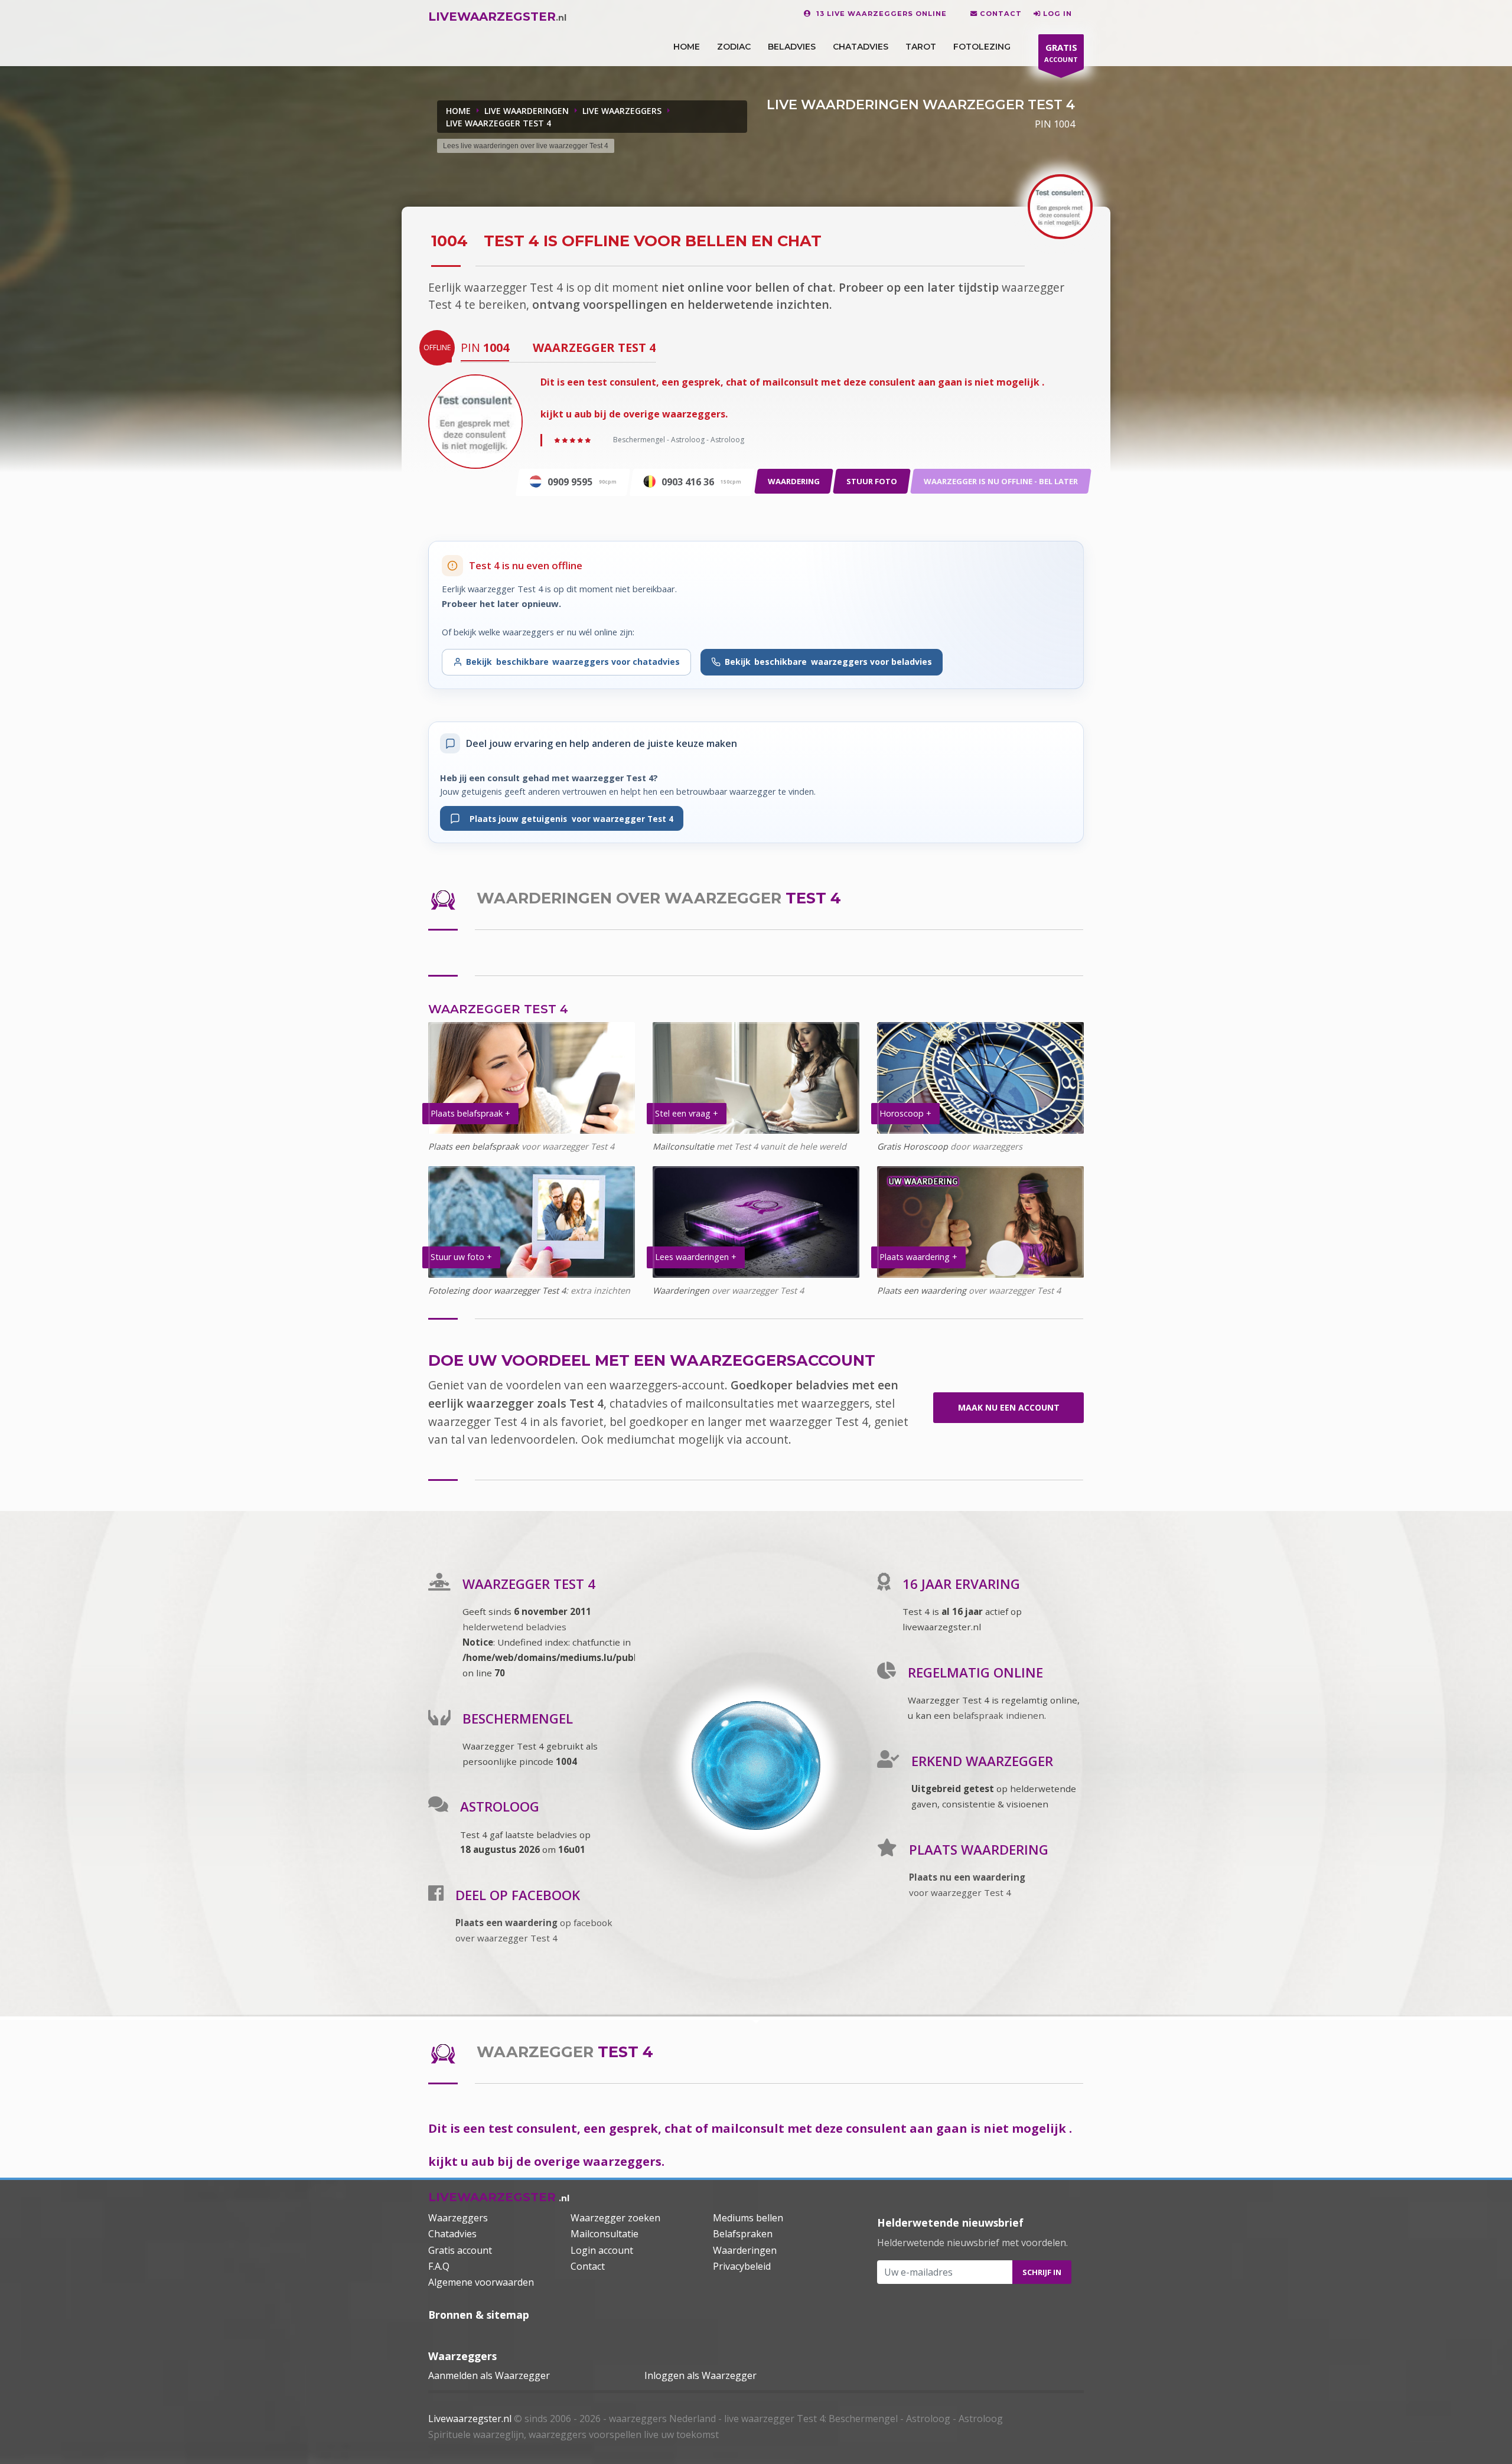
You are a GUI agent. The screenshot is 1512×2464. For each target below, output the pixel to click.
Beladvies (792, 47)
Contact (588, 2266)
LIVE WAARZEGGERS (622, 111)
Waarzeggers (458, 2218)
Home (458, 111)
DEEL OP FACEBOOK (518, 1895)
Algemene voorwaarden (481, 2282)
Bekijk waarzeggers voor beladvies (828, 662)
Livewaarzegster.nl (470, 2419)
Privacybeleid (742, 2266)
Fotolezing (982, 47)
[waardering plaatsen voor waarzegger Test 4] (887, 1851)
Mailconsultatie (683, 1146)
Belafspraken (743, 2234)
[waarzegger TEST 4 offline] (475, 420)
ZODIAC (734, 47)
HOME (687, 47)
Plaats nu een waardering (967, 1877)
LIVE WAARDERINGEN (527, 111)
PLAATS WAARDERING (979, 1850)
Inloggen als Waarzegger (700, 2375)
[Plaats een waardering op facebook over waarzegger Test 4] (436, 1896)
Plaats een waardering (922, 1290)
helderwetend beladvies (514, 1627)
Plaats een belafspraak (474, 1146)
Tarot (921, 47)
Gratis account (460, 2250)
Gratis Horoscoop (913, 1146)
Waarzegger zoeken (615, 2218)
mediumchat (641, 1439)
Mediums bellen (748, 2218)
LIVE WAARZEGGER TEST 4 (498, 123)
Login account (602, 2250)
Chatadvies (861, 47)
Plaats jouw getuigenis (567, 819)
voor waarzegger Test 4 (960, 1892)
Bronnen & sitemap (479, 2315)
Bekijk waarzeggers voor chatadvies (573, 662)
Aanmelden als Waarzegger (489, 2375)
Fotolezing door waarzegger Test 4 (497, 1290)
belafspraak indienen (998, 1715)
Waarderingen (681, 1290)
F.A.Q (439, 2266)
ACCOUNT (1061, 53)
